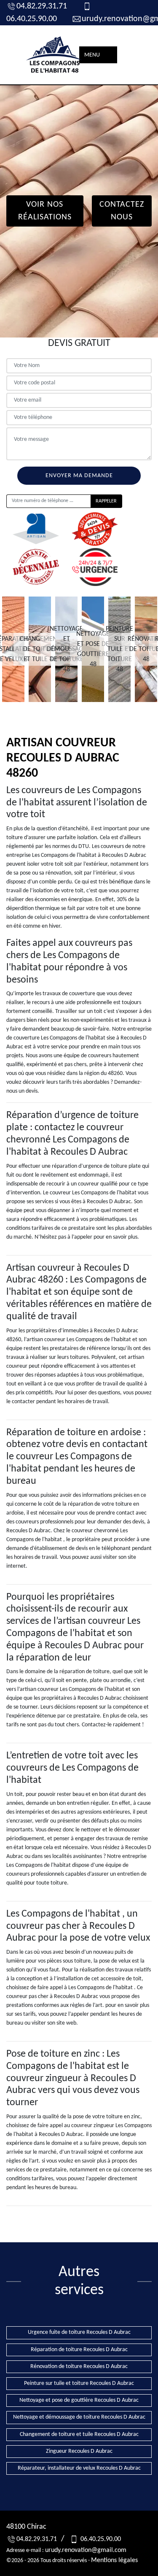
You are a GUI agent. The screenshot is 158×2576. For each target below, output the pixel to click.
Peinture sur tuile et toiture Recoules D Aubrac (79, 2383)
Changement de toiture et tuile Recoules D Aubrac (79, 2434)
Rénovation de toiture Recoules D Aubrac (79, 2367)
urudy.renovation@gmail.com (86, 2550)
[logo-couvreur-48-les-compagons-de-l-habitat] (55, 55)
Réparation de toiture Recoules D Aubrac (79, 2350)
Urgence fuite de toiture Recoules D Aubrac (79, 2332)
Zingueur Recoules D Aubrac (79, 2451)
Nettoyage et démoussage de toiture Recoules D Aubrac (79, 2417)
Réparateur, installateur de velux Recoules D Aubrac (79, 2468)
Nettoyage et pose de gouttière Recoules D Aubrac (79, 2400)
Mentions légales (114, 2560)
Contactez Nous (122, 211)
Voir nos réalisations (45, 211)
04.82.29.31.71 (42, 6)
